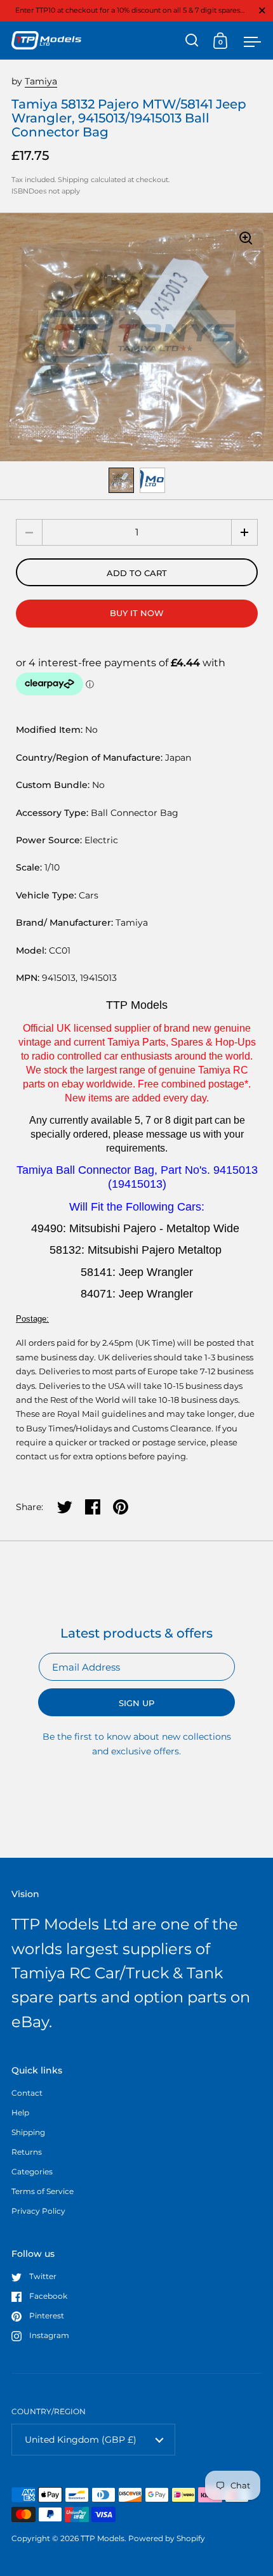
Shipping (73, 180)
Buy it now (137, 613)
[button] (244, 532)
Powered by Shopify (167, 2538)
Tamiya (41, 81)
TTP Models (103, 2538)
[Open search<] (192, 40)
